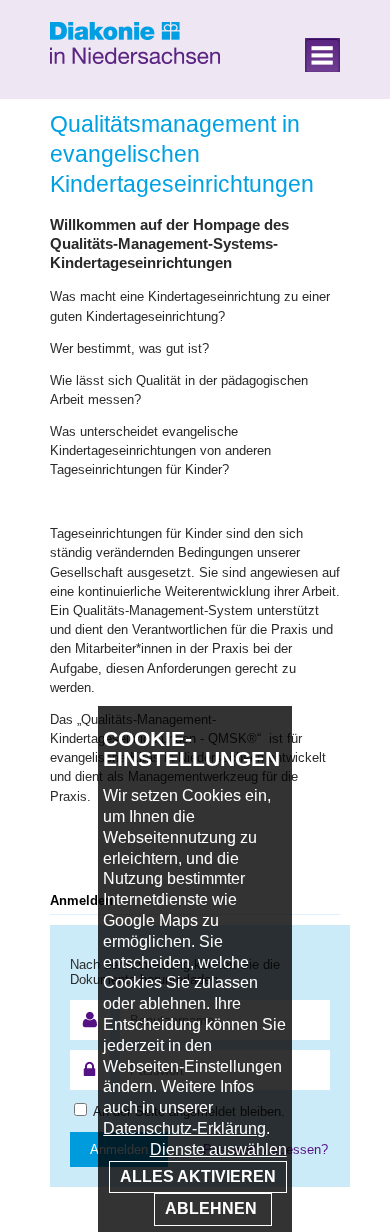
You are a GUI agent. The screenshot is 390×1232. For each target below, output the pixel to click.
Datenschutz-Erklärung (184, 1128)
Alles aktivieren (198, 1176)
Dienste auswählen (218, 1149)
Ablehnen (213, 1208)
